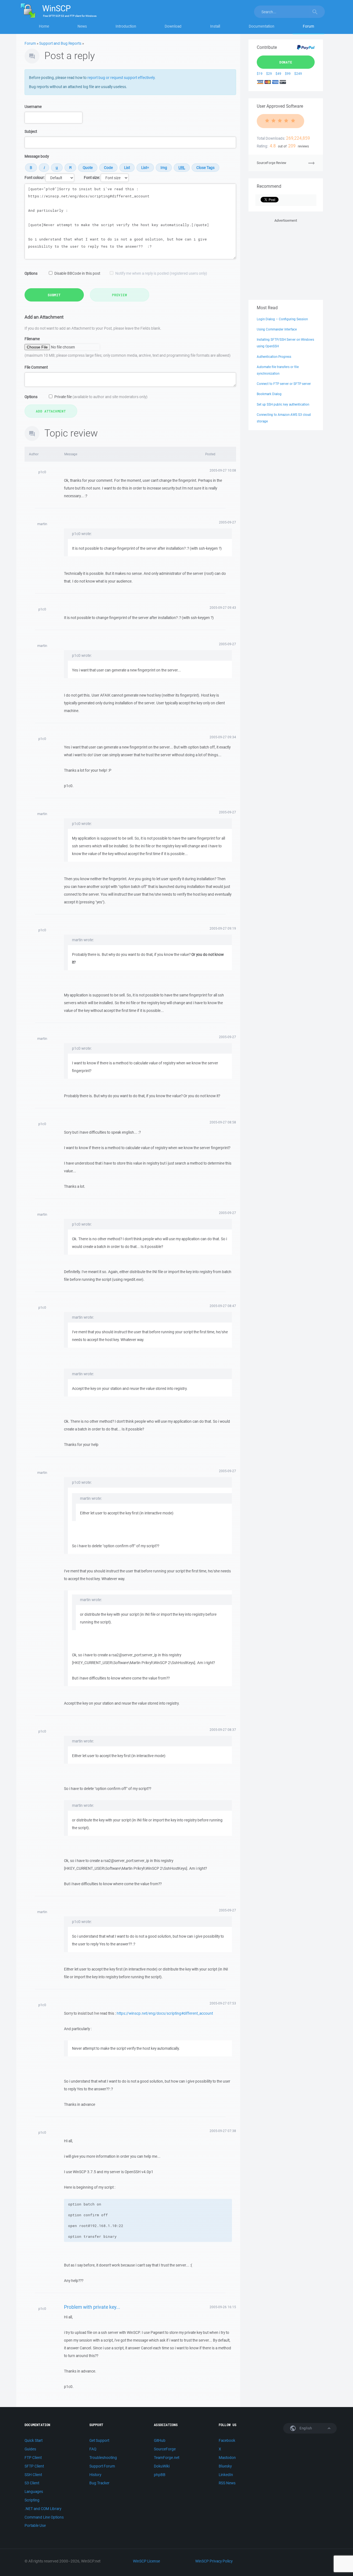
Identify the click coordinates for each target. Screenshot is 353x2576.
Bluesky (225, 2466)
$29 (269, 74)
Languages (34, 2492)
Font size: (92, 178)
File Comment (36, 367)
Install (215, 26)
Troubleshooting (103, 2458)
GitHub (160, 2440)
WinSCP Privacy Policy (214, 2561)
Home (44, 26)
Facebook (227, 2440)
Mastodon (227, 2458)
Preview (119, 295)
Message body (37, 156)
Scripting (32, 2500)
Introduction (126, 26)
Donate (286, 62)
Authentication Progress (274, 357)
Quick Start (34, 2440)
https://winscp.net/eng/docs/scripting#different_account (165, 2013)
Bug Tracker (99, 2483)
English (305, 2428)
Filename (32, 339)
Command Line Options (44, 2517)
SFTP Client (34, 2466)
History (95, 2475)
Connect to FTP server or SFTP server (284, 384)
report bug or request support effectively (121, 78)
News (82, 26)
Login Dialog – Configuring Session (282, 319)
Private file (101, 397)
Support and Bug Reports (60, 43)
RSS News (227, 2483)
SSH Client (33, 2475)
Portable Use (35, 2525)
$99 (288, 74)
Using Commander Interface (277, 329)
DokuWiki (162, 2466)
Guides (30, 2449)
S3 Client (32, 2483)
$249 (298, 74)
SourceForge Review (272, 163)
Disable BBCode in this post (77, 273)
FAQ (93, 2449)
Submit (54, 295)
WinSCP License (146, 2561)
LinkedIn (226, 2475)
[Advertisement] (286, 258)
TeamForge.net (167, 2458)
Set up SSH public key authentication (283, 404)
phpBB (160, 2475)
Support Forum (102, 2466)
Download (173, 26)
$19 (260, 74)
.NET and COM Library (43, 2509)
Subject (31, 131)
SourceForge (165, 2449)
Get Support (99, 2440)
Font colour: (35, 178)
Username (33, 107)
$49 (278, 74)
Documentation (262, 26)
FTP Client (33, 2458)
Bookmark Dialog (269, 394)
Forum (308, 26)
